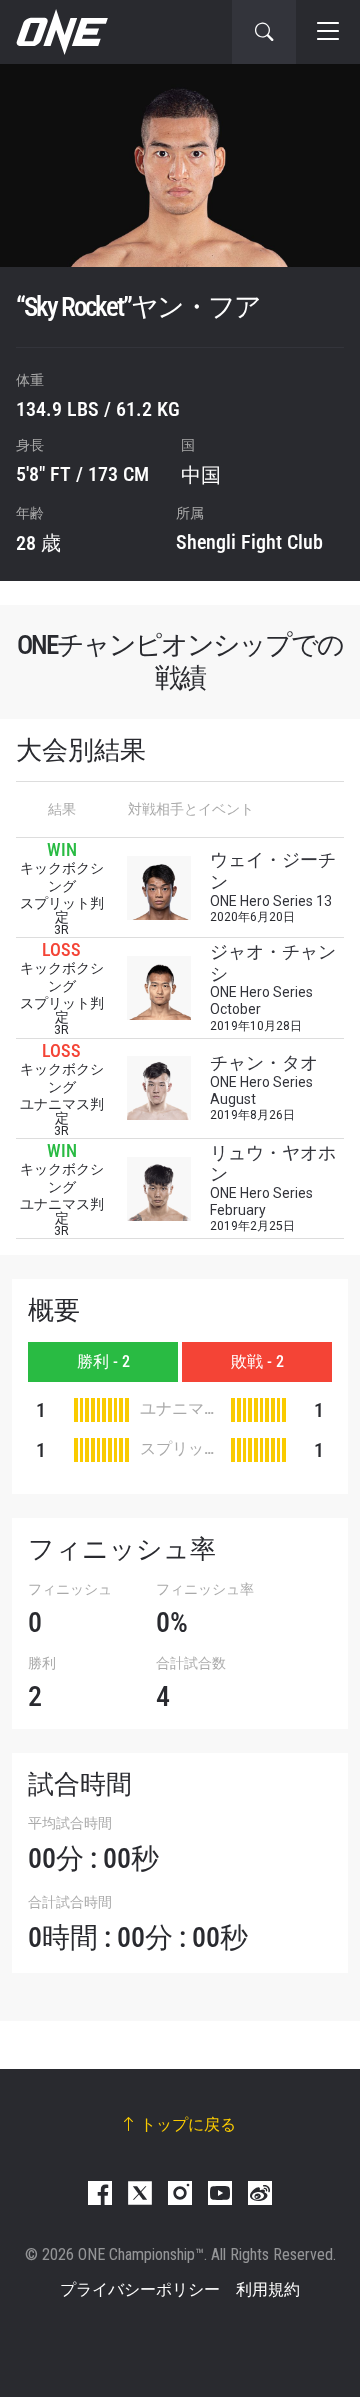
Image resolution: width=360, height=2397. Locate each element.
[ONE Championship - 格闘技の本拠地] (60, 32)
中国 (201, 475)
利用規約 (268, 2289)
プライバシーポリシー (140, 2289)
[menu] (328, 32)
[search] (264, 32)
